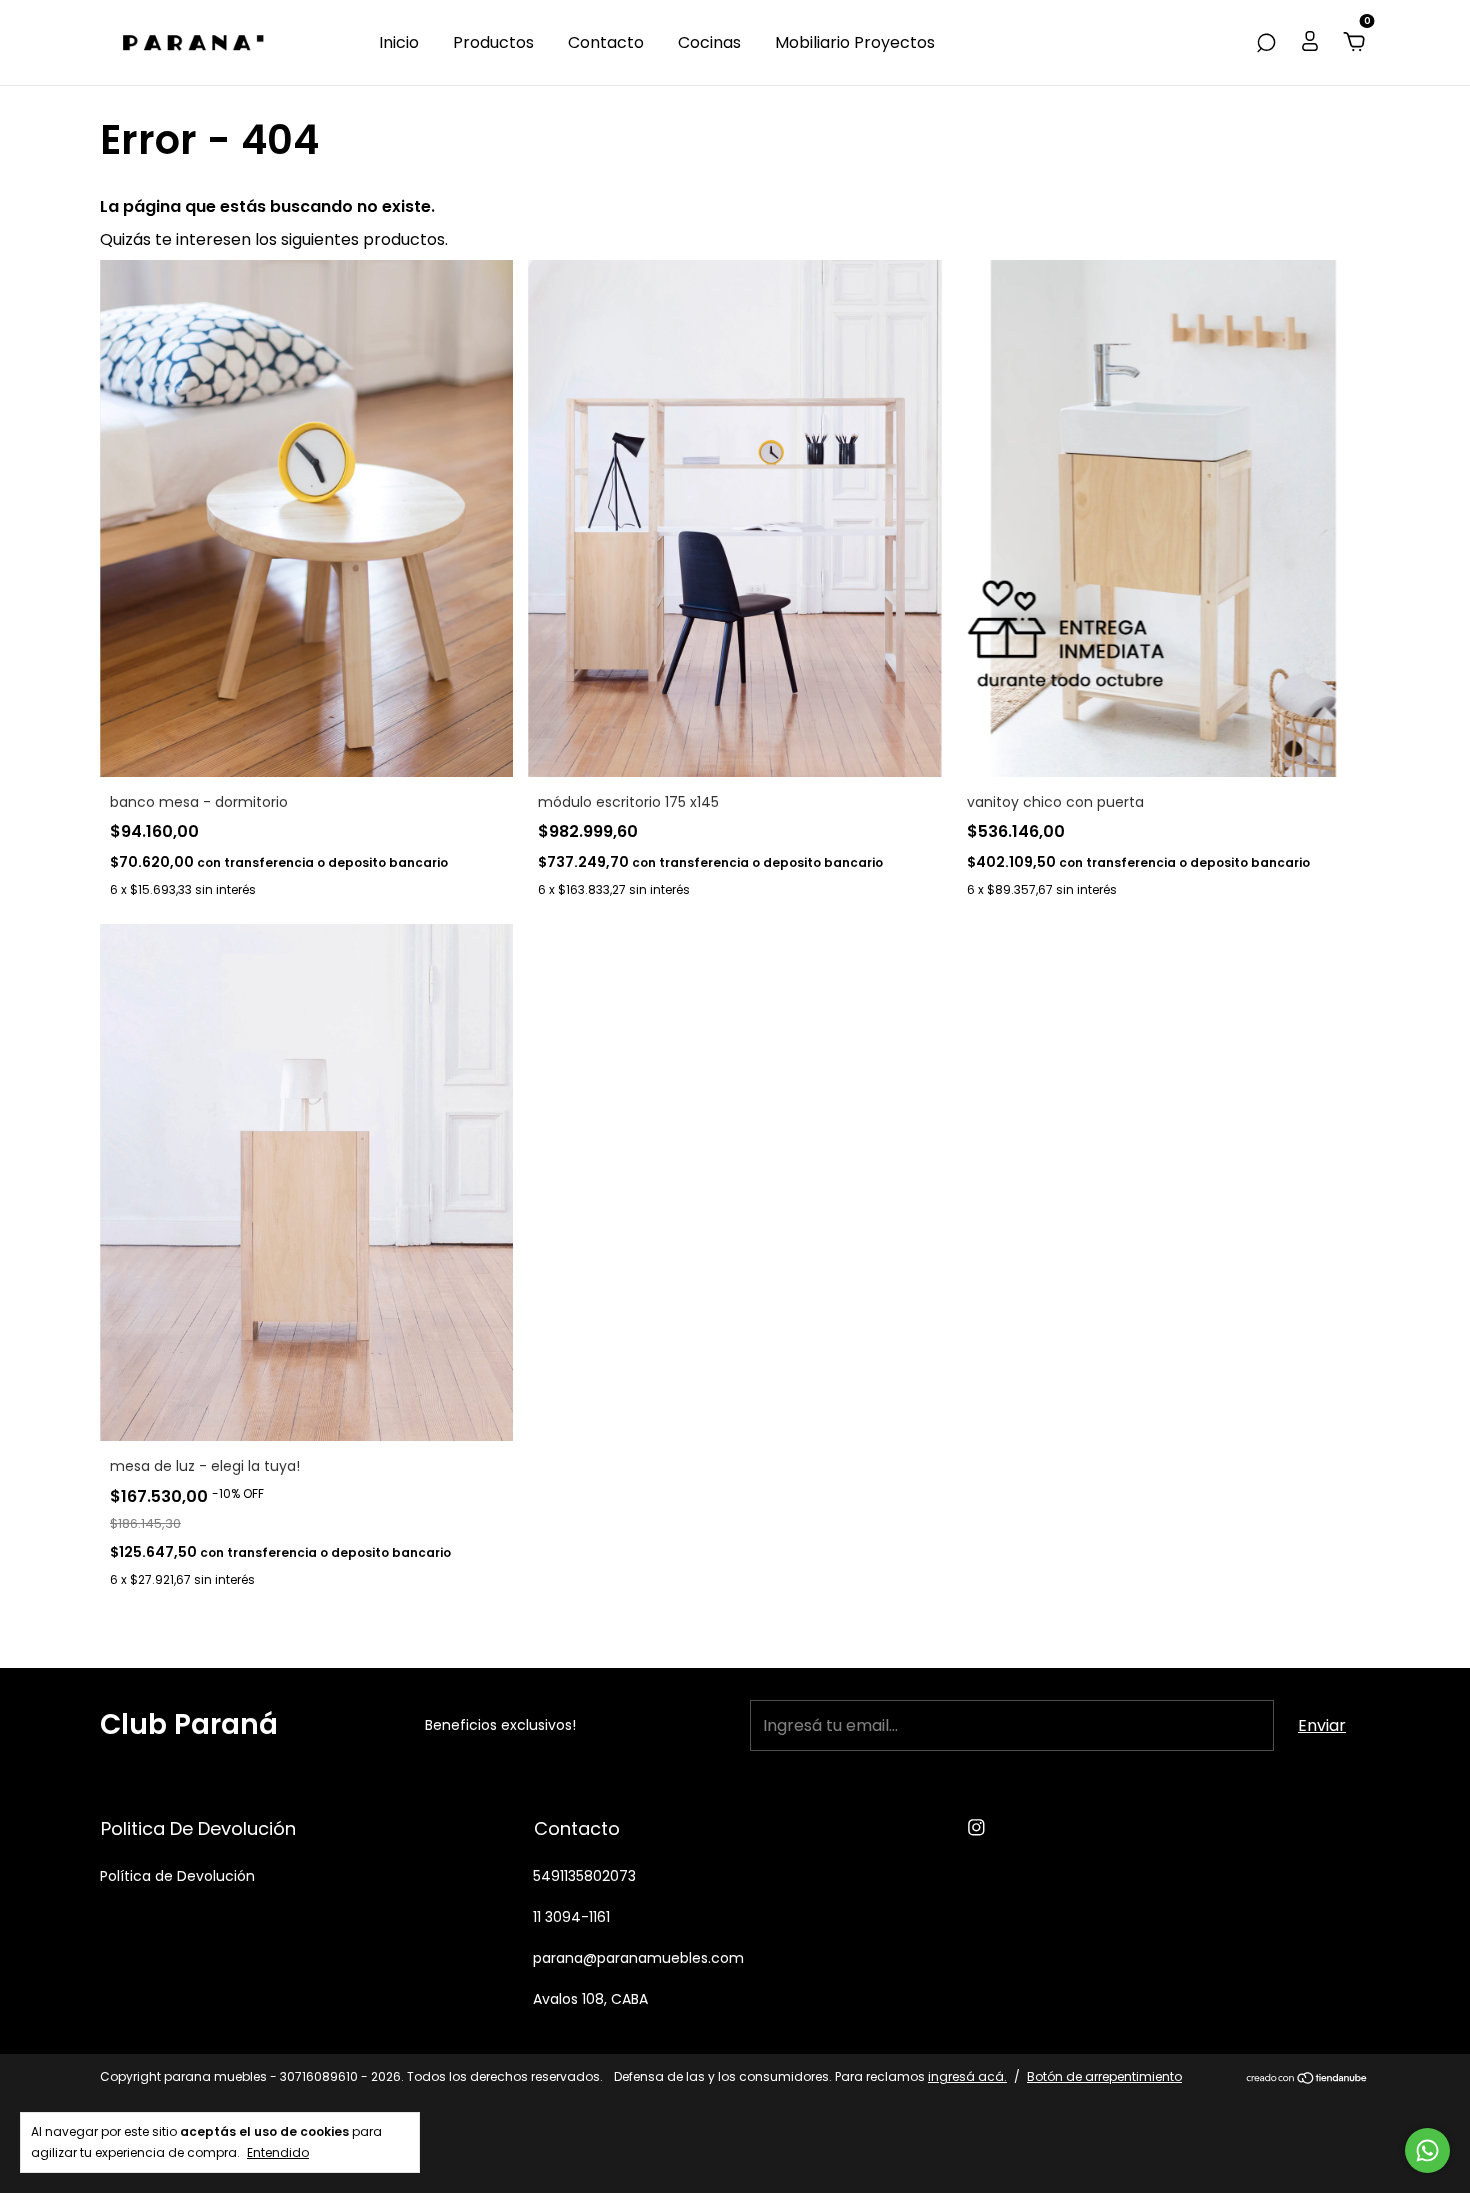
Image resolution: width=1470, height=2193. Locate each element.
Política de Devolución (177, 1876)
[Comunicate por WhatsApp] (1427, 2150)
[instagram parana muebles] (976, 1828)
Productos (493, 42)
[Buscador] (1266, 42)
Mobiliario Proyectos (855, 42)
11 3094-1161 (571, 1917)
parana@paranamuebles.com (638, 1958)
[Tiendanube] (1307, 2079)
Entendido (278, 2152)
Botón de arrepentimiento (1104, 2076)
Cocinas (709, 42)
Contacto (606, 42)
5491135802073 (584, 1876)
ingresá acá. (967, 2076)
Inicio (399, 42)
